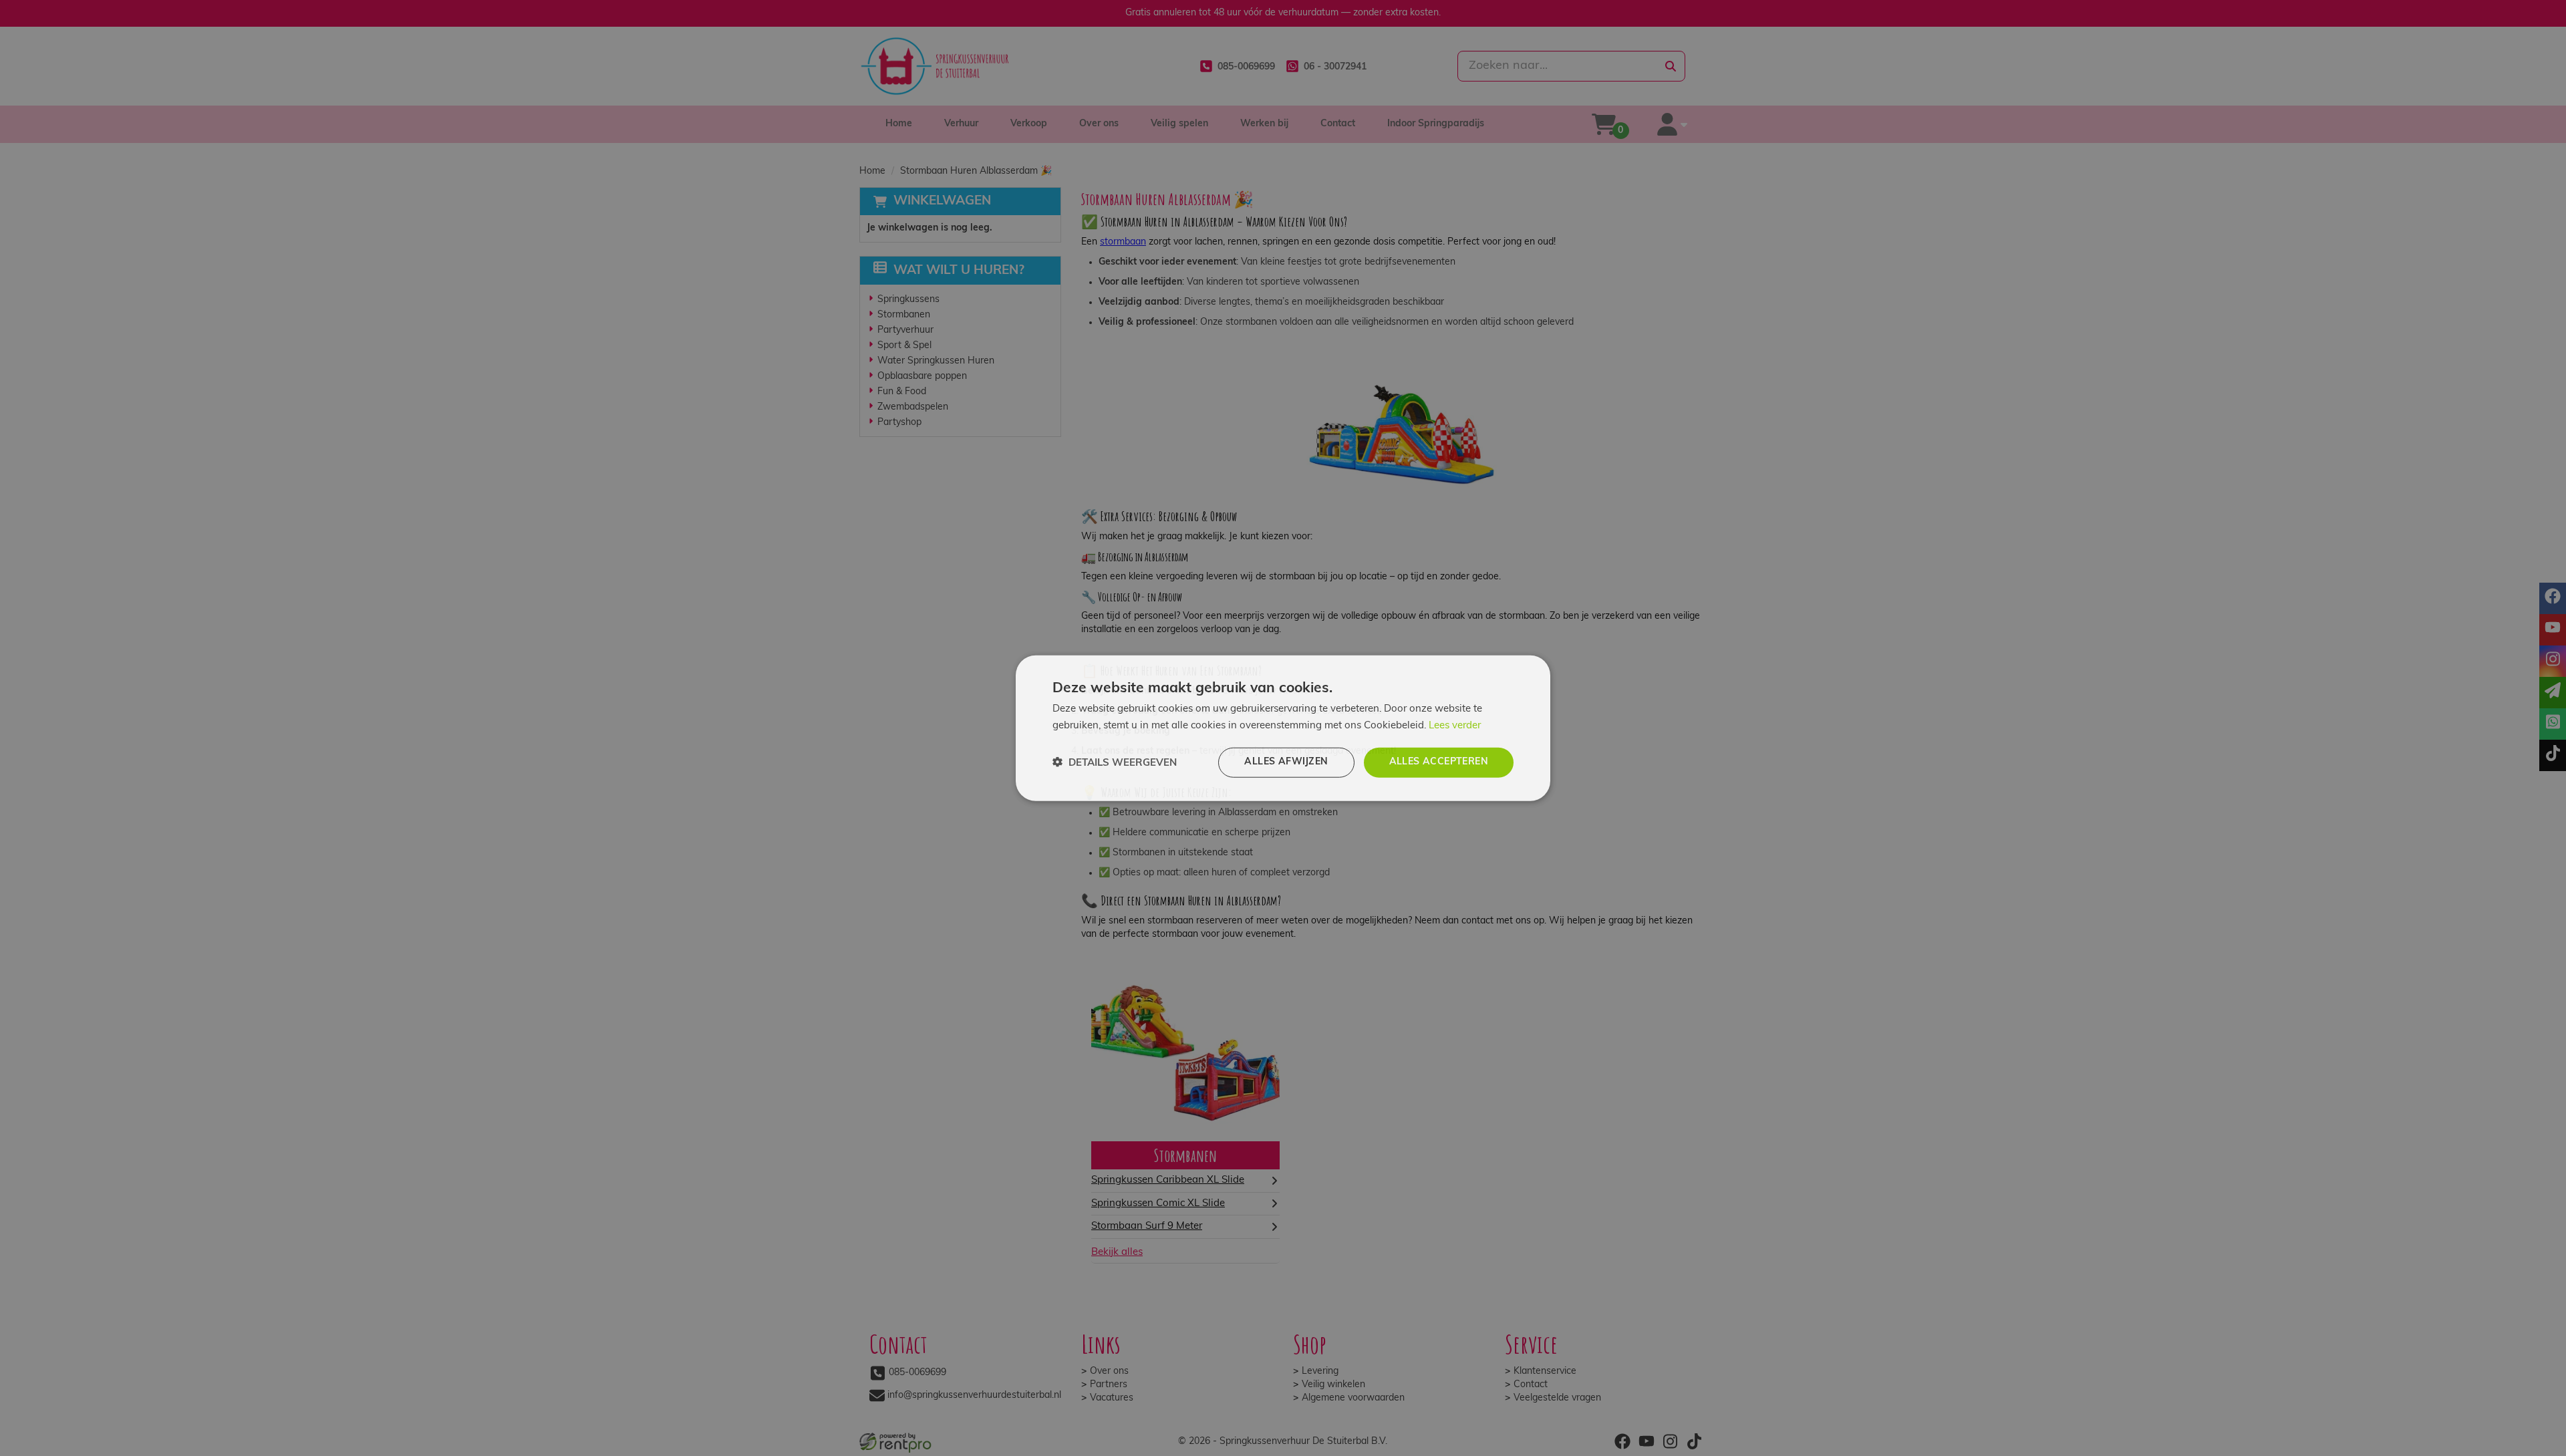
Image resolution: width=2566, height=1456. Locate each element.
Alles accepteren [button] (1439, 762)
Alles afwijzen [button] (1286, 762)
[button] (1115, 763)
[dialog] (1283, 728)
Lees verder (1455, 725)
